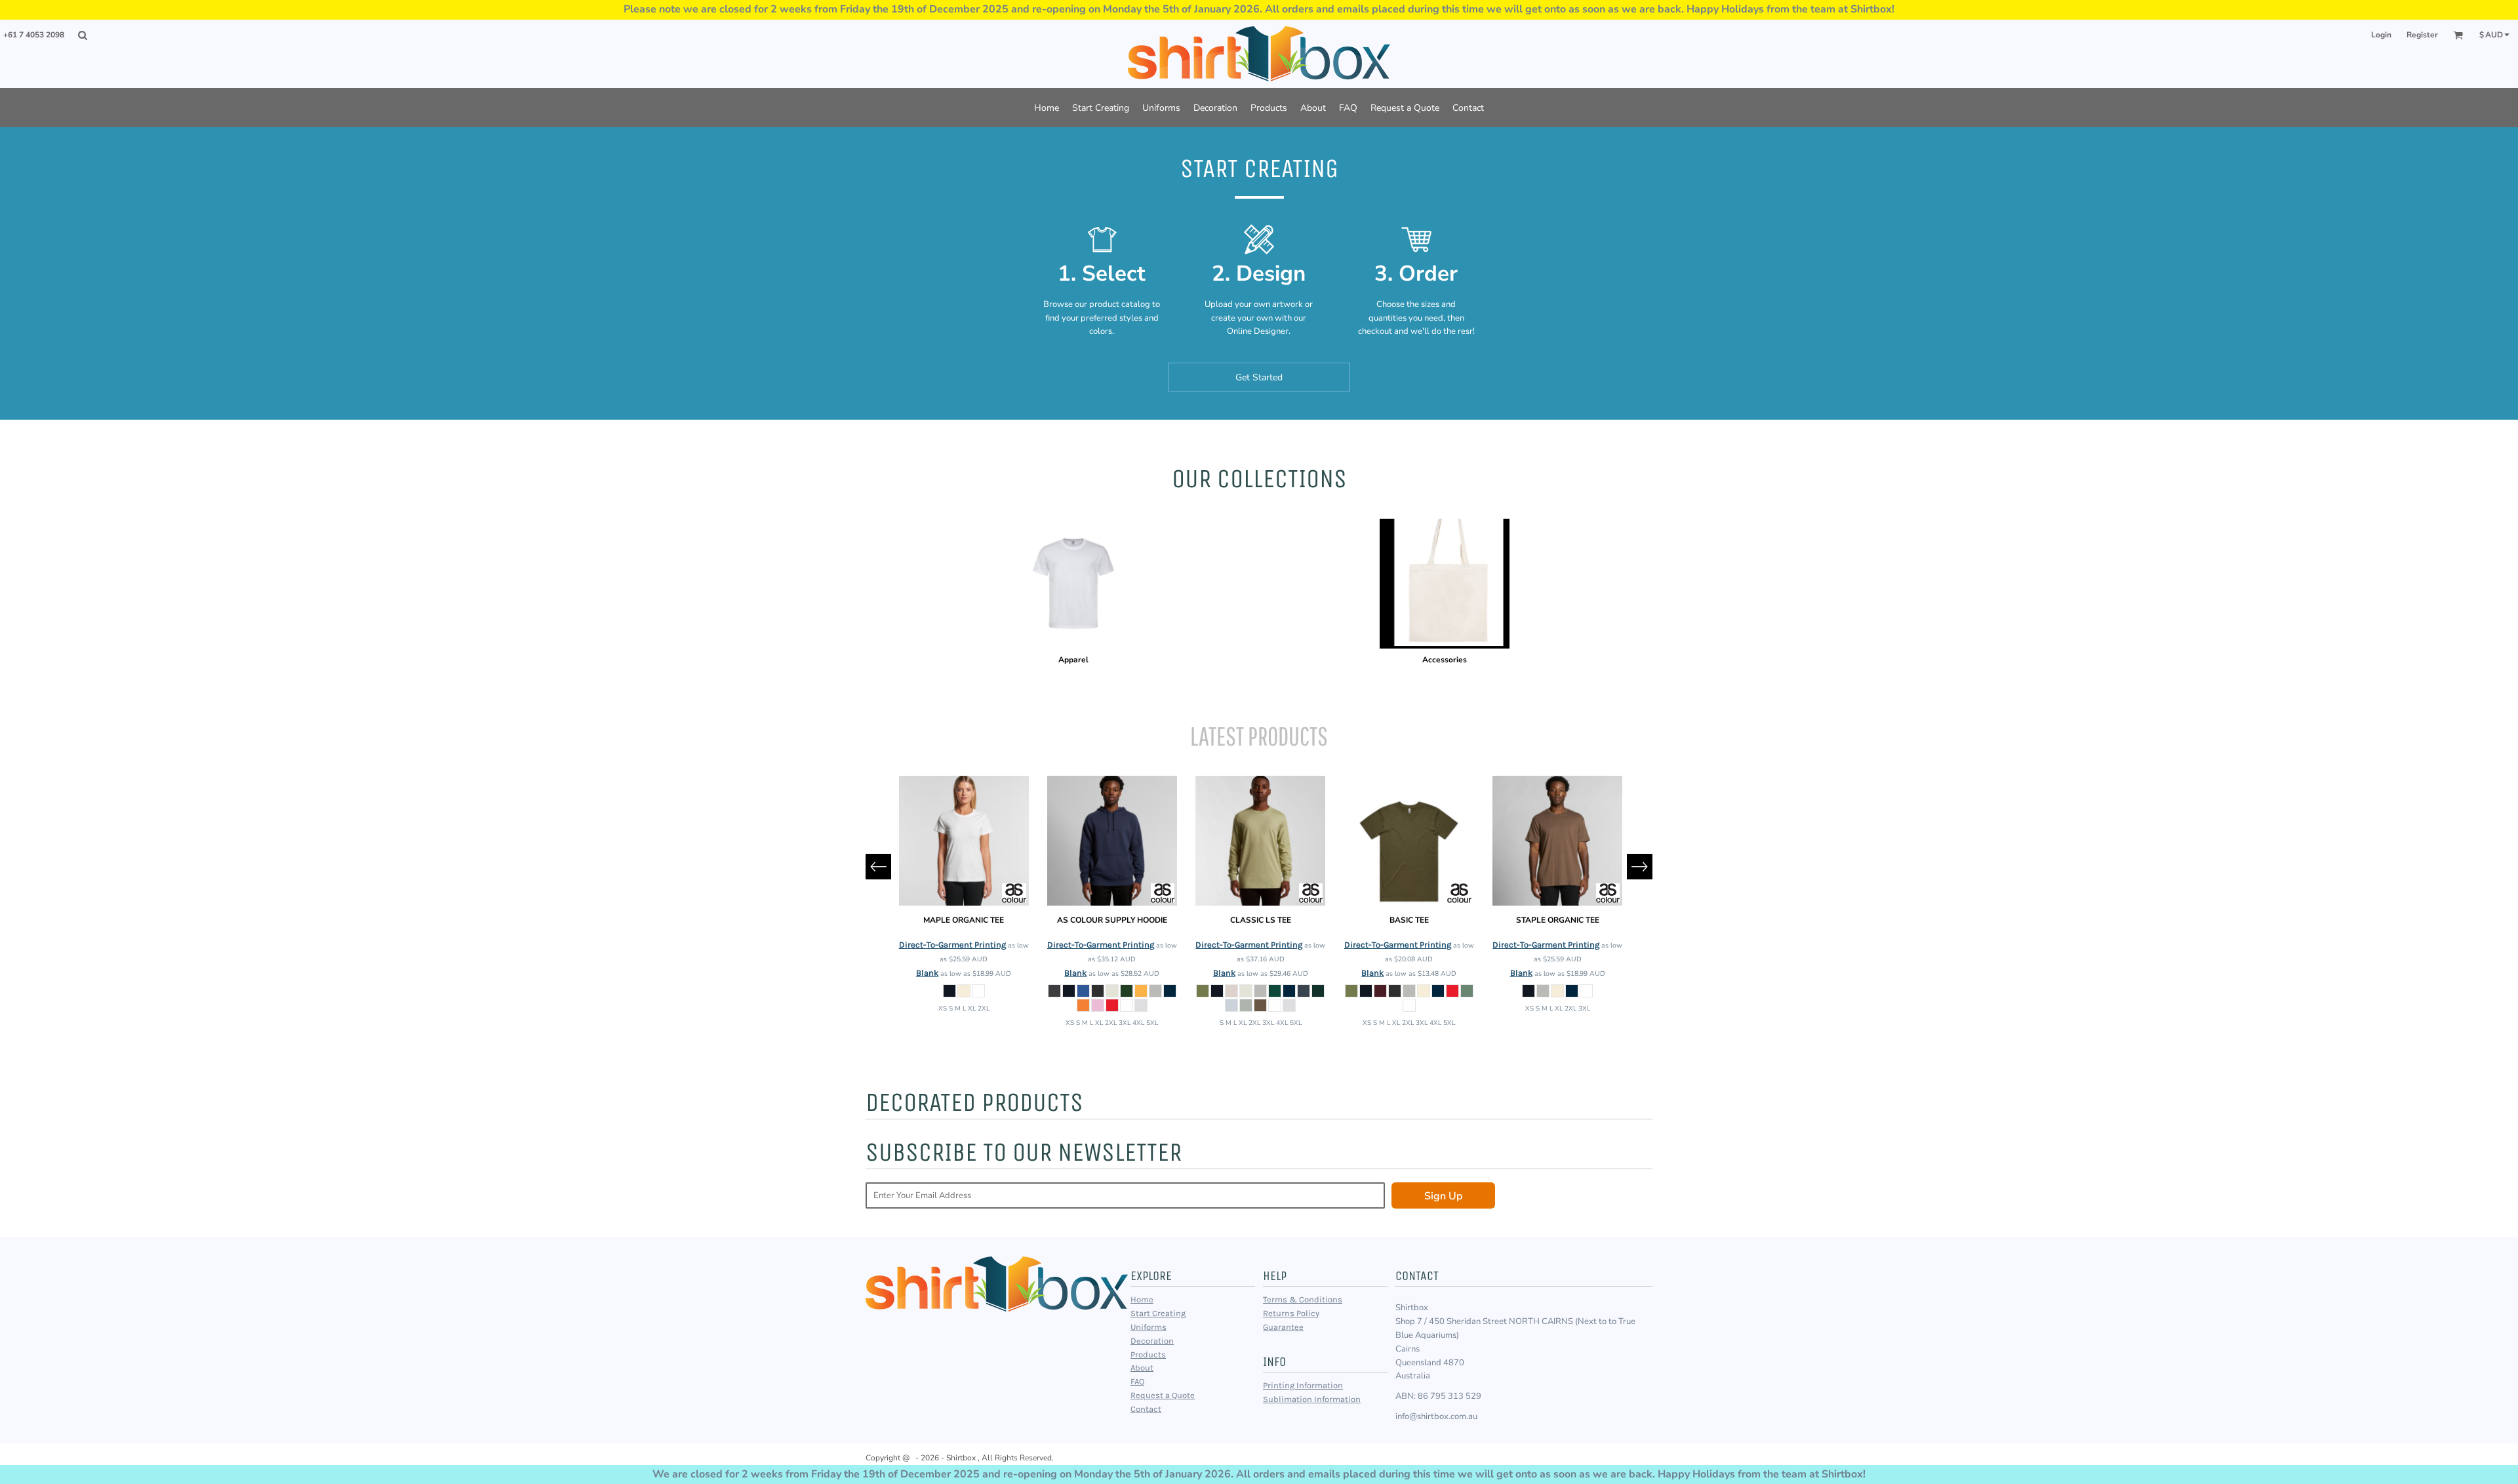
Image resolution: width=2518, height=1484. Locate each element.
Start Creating (1158, 1313)
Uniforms (1149, 1327)
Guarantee (1283, 1327)
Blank (927, 973)
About (1142, 1368)
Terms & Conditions (1303, 1299)
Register (2422, 35)
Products (1148, 1354)
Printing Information (1303, 1385)
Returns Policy (1291, 1313)
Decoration (1152, 1341)
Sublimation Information (1312, 1399)
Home (1142, 1299)
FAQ (1137, 1381)
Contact (1146, 1409)
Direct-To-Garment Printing (952, 945)
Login (2381, 35)
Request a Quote (1163, 1395)
